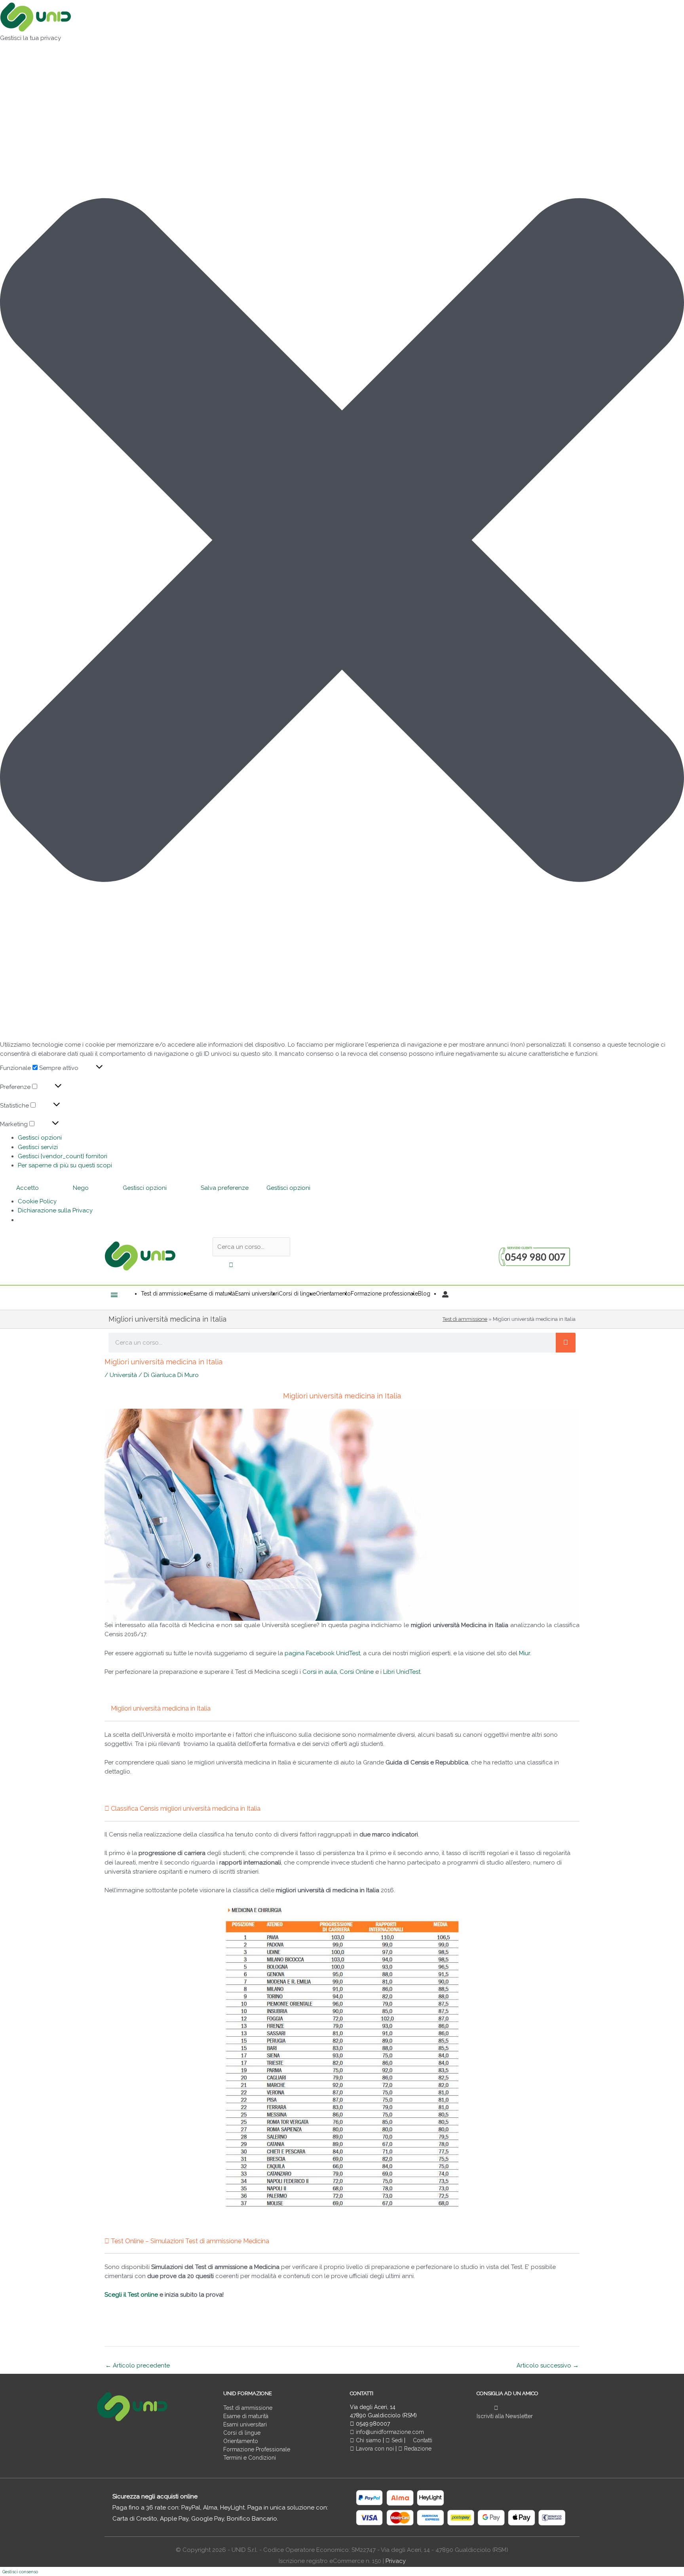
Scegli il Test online (131, 2295)
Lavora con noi (375, 2449)
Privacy (396, 2561)
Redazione (417, 2449)
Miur (524, 1653)
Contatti (422, 2440)
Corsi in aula (320, 1672)
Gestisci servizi (38, 1147)
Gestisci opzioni (40, 1138)
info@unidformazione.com (389, 2432)
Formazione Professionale (257, 2449)
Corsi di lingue (242, 2433)
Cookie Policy (37, 1201)
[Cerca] (566, 1343)
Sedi (396, 2440)
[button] (342, 542)
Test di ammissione (465, 1319)
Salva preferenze (225, 1188)
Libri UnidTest (402, 1672)
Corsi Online (357, 1672)
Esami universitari (245, 2424)
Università (123, 1375)
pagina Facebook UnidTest (322, 1653)
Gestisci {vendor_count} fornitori (63, 1156)
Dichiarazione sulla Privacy (55, 1210)
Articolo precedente (138, 2365)
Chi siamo (368, 2440)
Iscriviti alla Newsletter (505, 2416)
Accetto (28, 1188)
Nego (81, 1188)
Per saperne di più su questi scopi (65, 1165)
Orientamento (241, 2441)
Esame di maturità (246, 2416)
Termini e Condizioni (250, 2458)
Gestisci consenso (20, 2572)
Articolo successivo (548, 2365)
